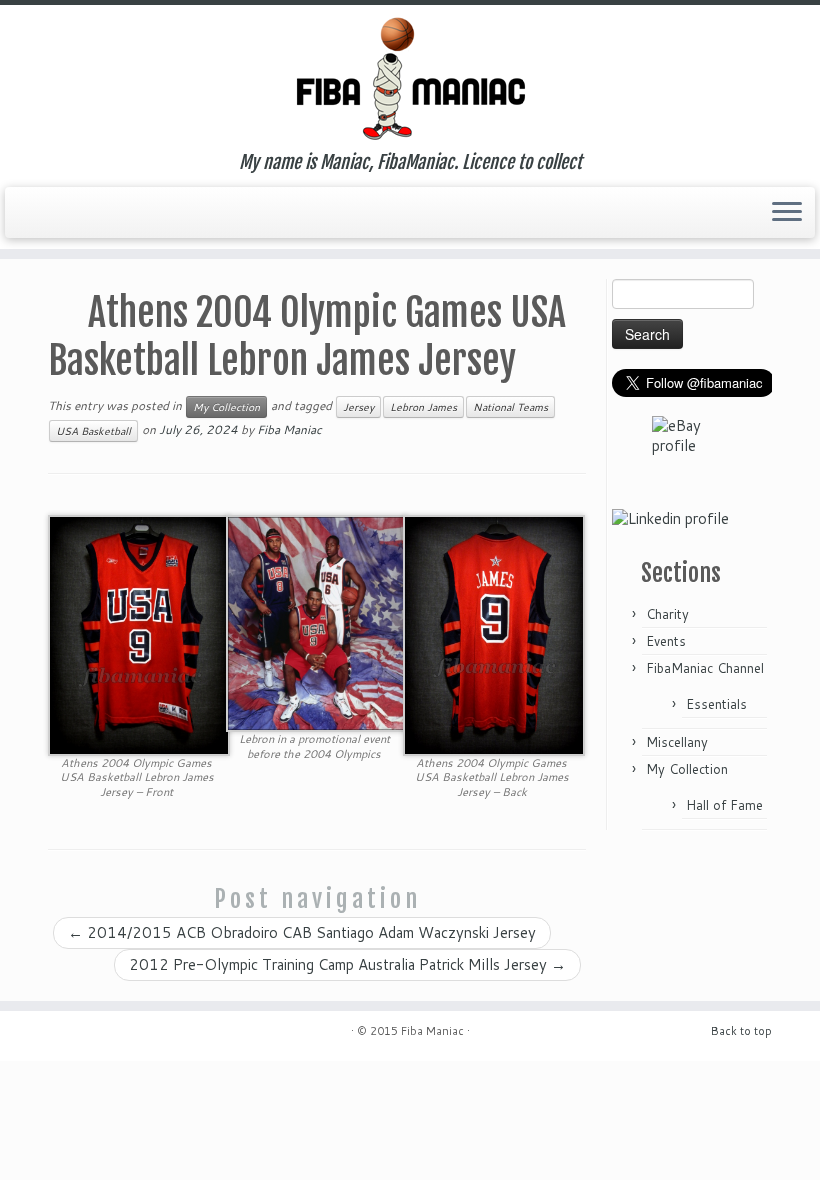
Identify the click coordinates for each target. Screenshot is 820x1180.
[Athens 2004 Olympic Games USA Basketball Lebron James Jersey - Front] (139, 633)
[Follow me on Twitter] (37, 210)
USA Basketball (93, 431)
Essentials (716, 704)
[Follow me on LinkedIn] (66, 209)
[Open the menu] (787, 213)
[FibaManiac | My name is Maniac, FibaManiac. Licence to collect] (410, 78)
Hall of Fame (724, 805)
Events (666, 641)
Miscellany (677, 742)
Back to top (741, 1031)
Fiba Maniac (289, 429)
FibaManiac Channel (705, 668)
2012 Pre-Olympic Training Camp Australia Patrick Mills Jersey (347, 964)
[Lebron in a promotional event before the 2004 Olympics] (317, 622)
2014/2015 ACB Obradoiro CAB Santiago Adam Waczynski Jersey (302, 932)
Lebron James (423, 407)
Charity (667, 614)
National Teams (510, 407)
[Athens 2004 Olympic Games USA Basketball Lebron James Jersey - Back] (494, 633)
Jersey (358, 407)
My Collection (226, 407)
